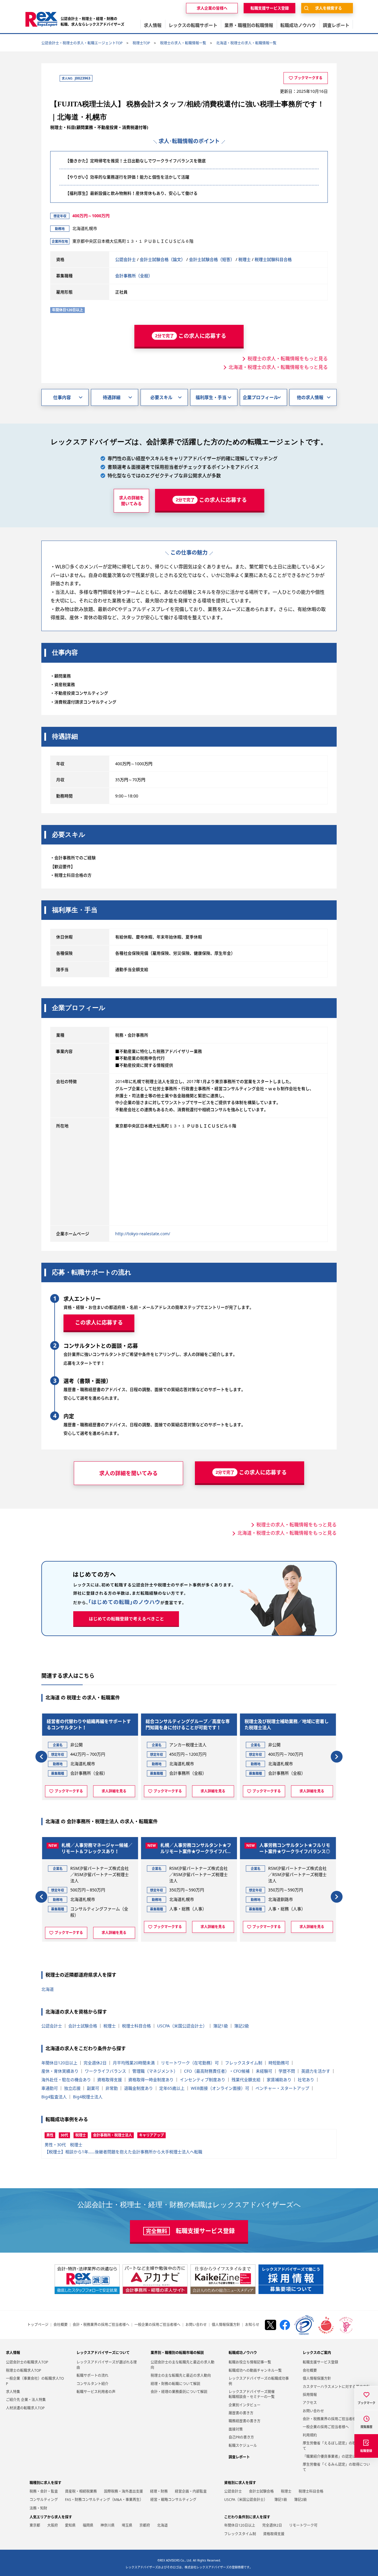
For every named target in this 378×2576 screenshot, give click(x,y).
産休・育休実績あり (60, 2071)
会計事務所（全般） (134, 276)
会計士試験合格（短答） (212, 259)
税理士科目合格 (136, 2026)
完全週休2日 (95, 2063)
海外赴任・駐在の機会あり (66, 2080)
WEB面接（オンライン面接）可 (220, 2088)
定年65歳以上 (172, 2088)
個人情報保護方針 (226, 2325)
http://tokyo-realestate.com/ (143, 1234)
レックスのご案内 (317, 2353)
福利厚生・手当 (211, 397)
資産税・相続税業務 (81, 2491)
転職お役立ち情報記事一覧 (250, 2362)
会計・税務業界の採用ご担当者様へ (101, 2325)
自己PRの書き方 (241, 2437)
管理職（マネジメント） (155, 2071)
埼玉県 (127, 2525)
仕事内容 (62, 397)
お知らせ (252, 2325)
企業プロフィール (260, 397)
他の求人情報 (310, 397)
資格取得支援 (110, 2080)
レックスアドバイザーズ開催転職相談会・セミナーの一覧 (252, 2394)
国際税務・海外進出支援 (123, 2491)
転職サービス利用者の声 (96, 2392)
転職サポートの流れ (92, 2375)
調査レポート (239, 2457)
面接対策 (236, 2429)
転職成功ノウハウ (243, 2353)
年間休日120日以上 (59, 2063)
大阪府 (53, 2525)
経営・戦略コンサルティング (173, 2500)
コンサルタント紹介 (92, 2384)
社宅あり (306, 2080)
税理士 (245, 259)
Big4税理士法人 (88, 2097)
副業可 (93, 2088)
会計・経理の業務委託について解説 (179, 2392)
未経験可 (264, 2071)
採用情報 (310, 2395)
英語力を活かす (316, 2071)
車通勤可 (50, 2088)
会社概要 (61, 2325)
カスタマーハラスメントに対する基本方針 (336, 2387)
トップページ (38, 2325)
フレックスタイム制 (244, 2063)
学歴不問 (287, 2071)
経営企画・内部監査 (191, 2491)
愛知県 (70, 2525)
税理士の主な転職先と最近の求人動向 (181, 2375)
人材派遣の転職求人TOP (25, 2408)
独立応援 (72, 2088)
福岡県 (88, 2525)
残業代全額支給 (246, 2080)
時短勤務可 (279, 2063)
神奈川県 (107, 2525)
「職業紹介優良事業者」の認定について (335, 2456)
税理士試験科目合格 (273, 259)
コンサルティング (44, 2500)
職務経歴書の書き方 (245, 2421)
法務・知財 (38, 2508)
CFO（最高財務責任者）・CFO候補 (217, 2071)
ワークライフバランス (105, 2071)
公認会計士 (126, 259)
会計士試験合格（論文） (162, 259)
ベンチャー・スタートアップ (282, 2088)
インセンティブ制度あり (203, 2080)
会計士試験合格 (83, 2026)
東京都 (35, 2525)
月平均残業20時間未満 (134, 2063)
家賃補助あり (279, 2080)
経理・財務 (159, 2491)
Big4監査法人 (54, 2097)
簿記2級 (242, 2026)
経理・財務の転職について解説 (175, 2384)
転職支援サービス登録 (320, 2362)
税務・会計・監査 (44, 2491)
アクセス (310, 2403)
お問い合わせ (196, 2325)
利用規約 (310, 2435)
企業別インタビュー (245, 2405)
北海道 (48, 1989)
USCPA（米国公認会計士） (182, 2026)
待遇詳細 (112, 397)
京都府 (145, 2525)
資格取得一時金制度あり (151, 2080)
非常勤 (112, 2088)
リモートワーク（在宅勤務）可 (190, 2063)
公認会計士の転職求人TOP (27, 2362)
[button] (41, 1757)
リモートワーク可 (303, 2525)
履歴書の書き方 (241, 2413)
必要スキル (161, 397)
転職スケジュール (243, 2446)
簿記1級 (221, 2026)
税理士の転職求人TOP (23, 2370)
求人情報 (13, 2353)
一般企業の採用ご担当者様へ (157, 2325)
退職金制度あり (139, 2088)
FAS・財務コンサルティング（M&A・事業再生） (104, 2500)
